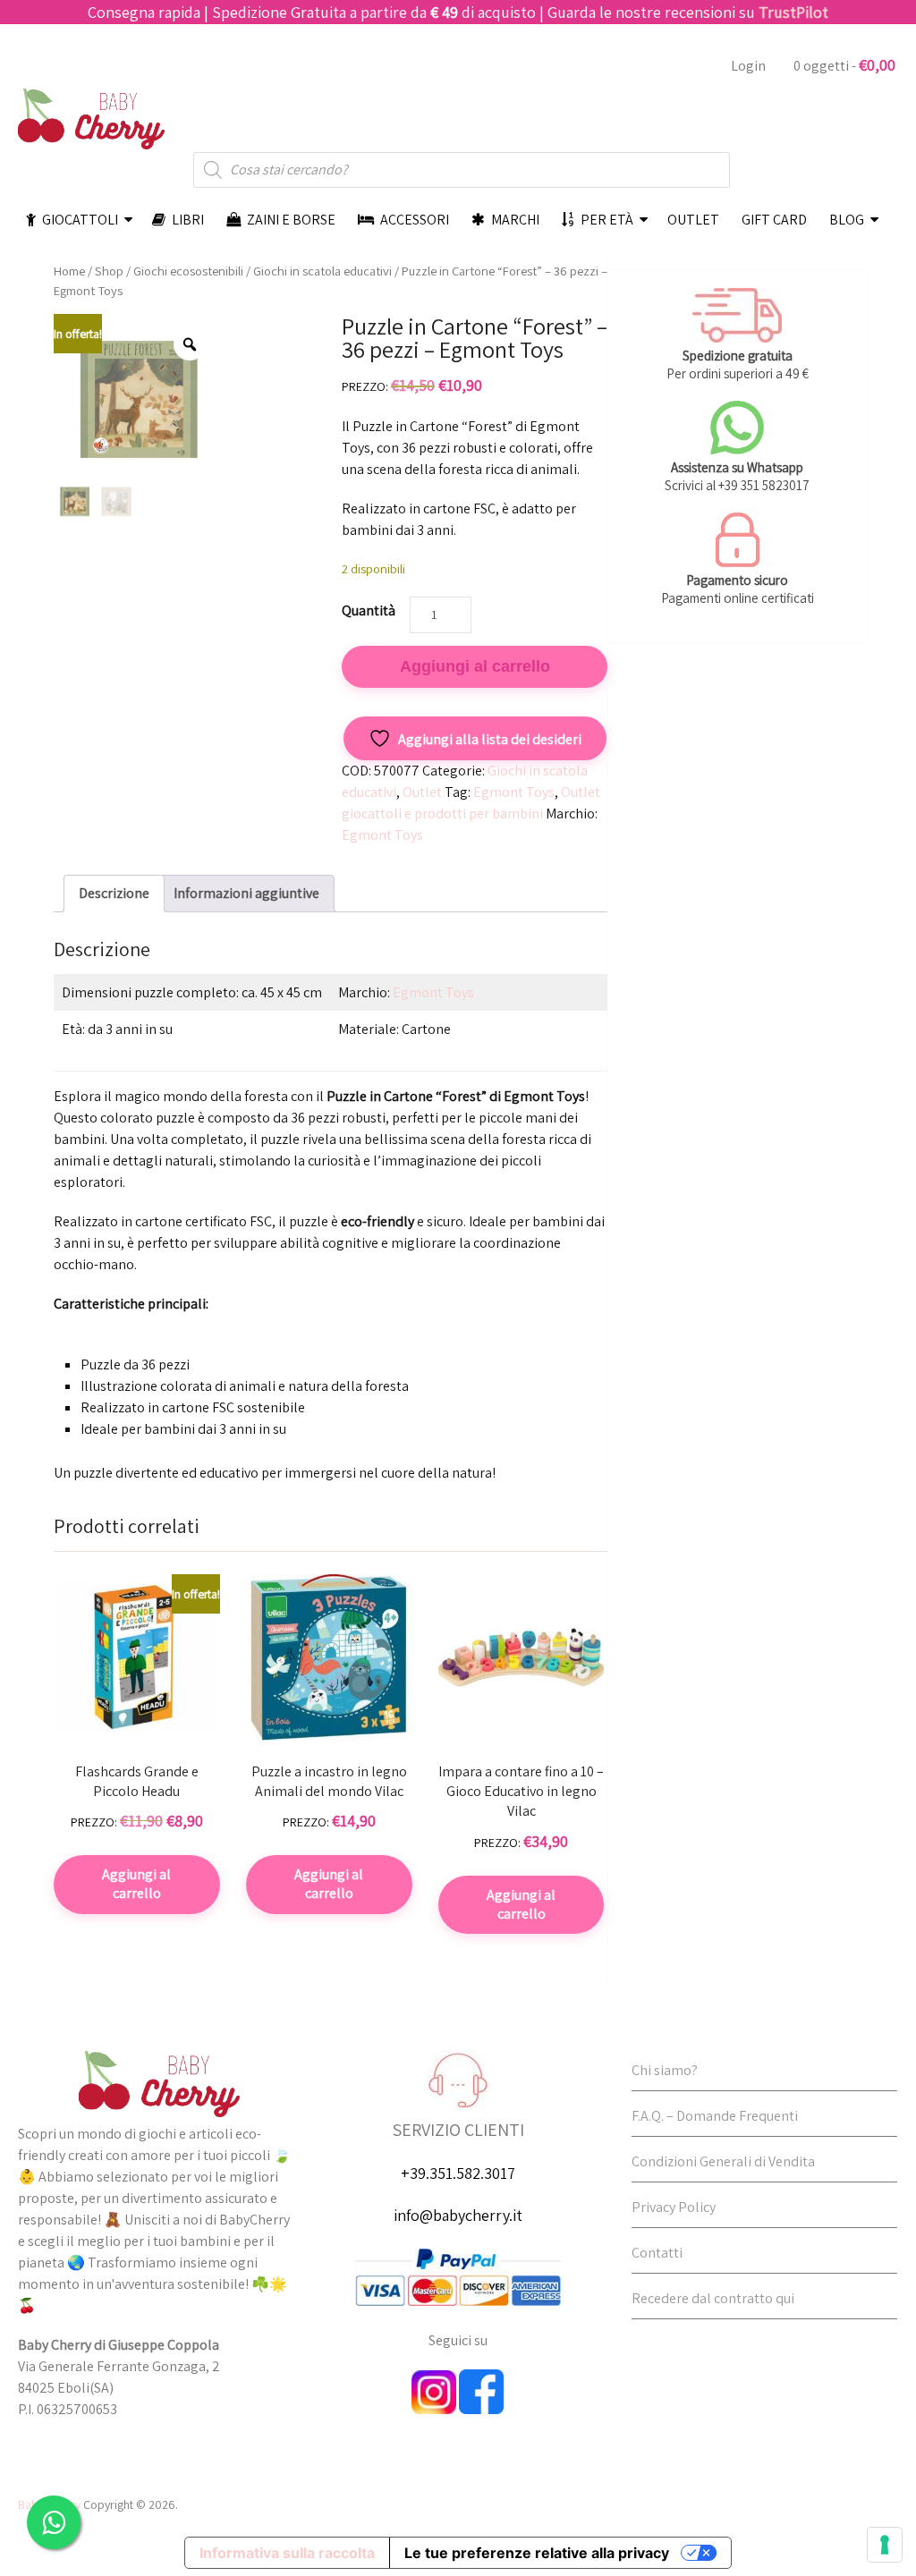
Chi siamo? (665, 2070)
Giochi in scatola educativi (322, 271)
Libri (187, 220)
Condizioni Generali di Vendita (723, 2161)
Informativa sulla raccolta (287, 2553)
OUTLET (693, 220)
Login (748, 66)
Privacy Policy (674, 2207)
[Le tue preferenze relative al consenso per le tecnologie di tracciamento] (885, 2545)
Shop (109, 271)
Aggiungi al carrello (475, 666)
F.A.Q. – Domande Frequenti (715, 2116)
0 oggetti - (844, 65)
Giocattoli (79, 220)
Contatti (657, 2253)
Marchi (514, 220)
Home (69, 271)
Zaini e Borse (290, 220)
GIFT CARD (774, 220)
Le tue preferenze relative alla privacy (537, 2553)
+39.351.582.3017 (458, 2173)
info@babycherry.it (458, 2215)
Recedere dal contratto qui (713, 2298)
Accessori (413, 220)
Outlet (422, 792)
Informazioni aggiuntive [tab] (246, 893)
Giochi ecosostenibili (188, 271)
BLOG (847, 220)
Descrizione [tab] (114, 893)
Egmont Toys (514, 792)
